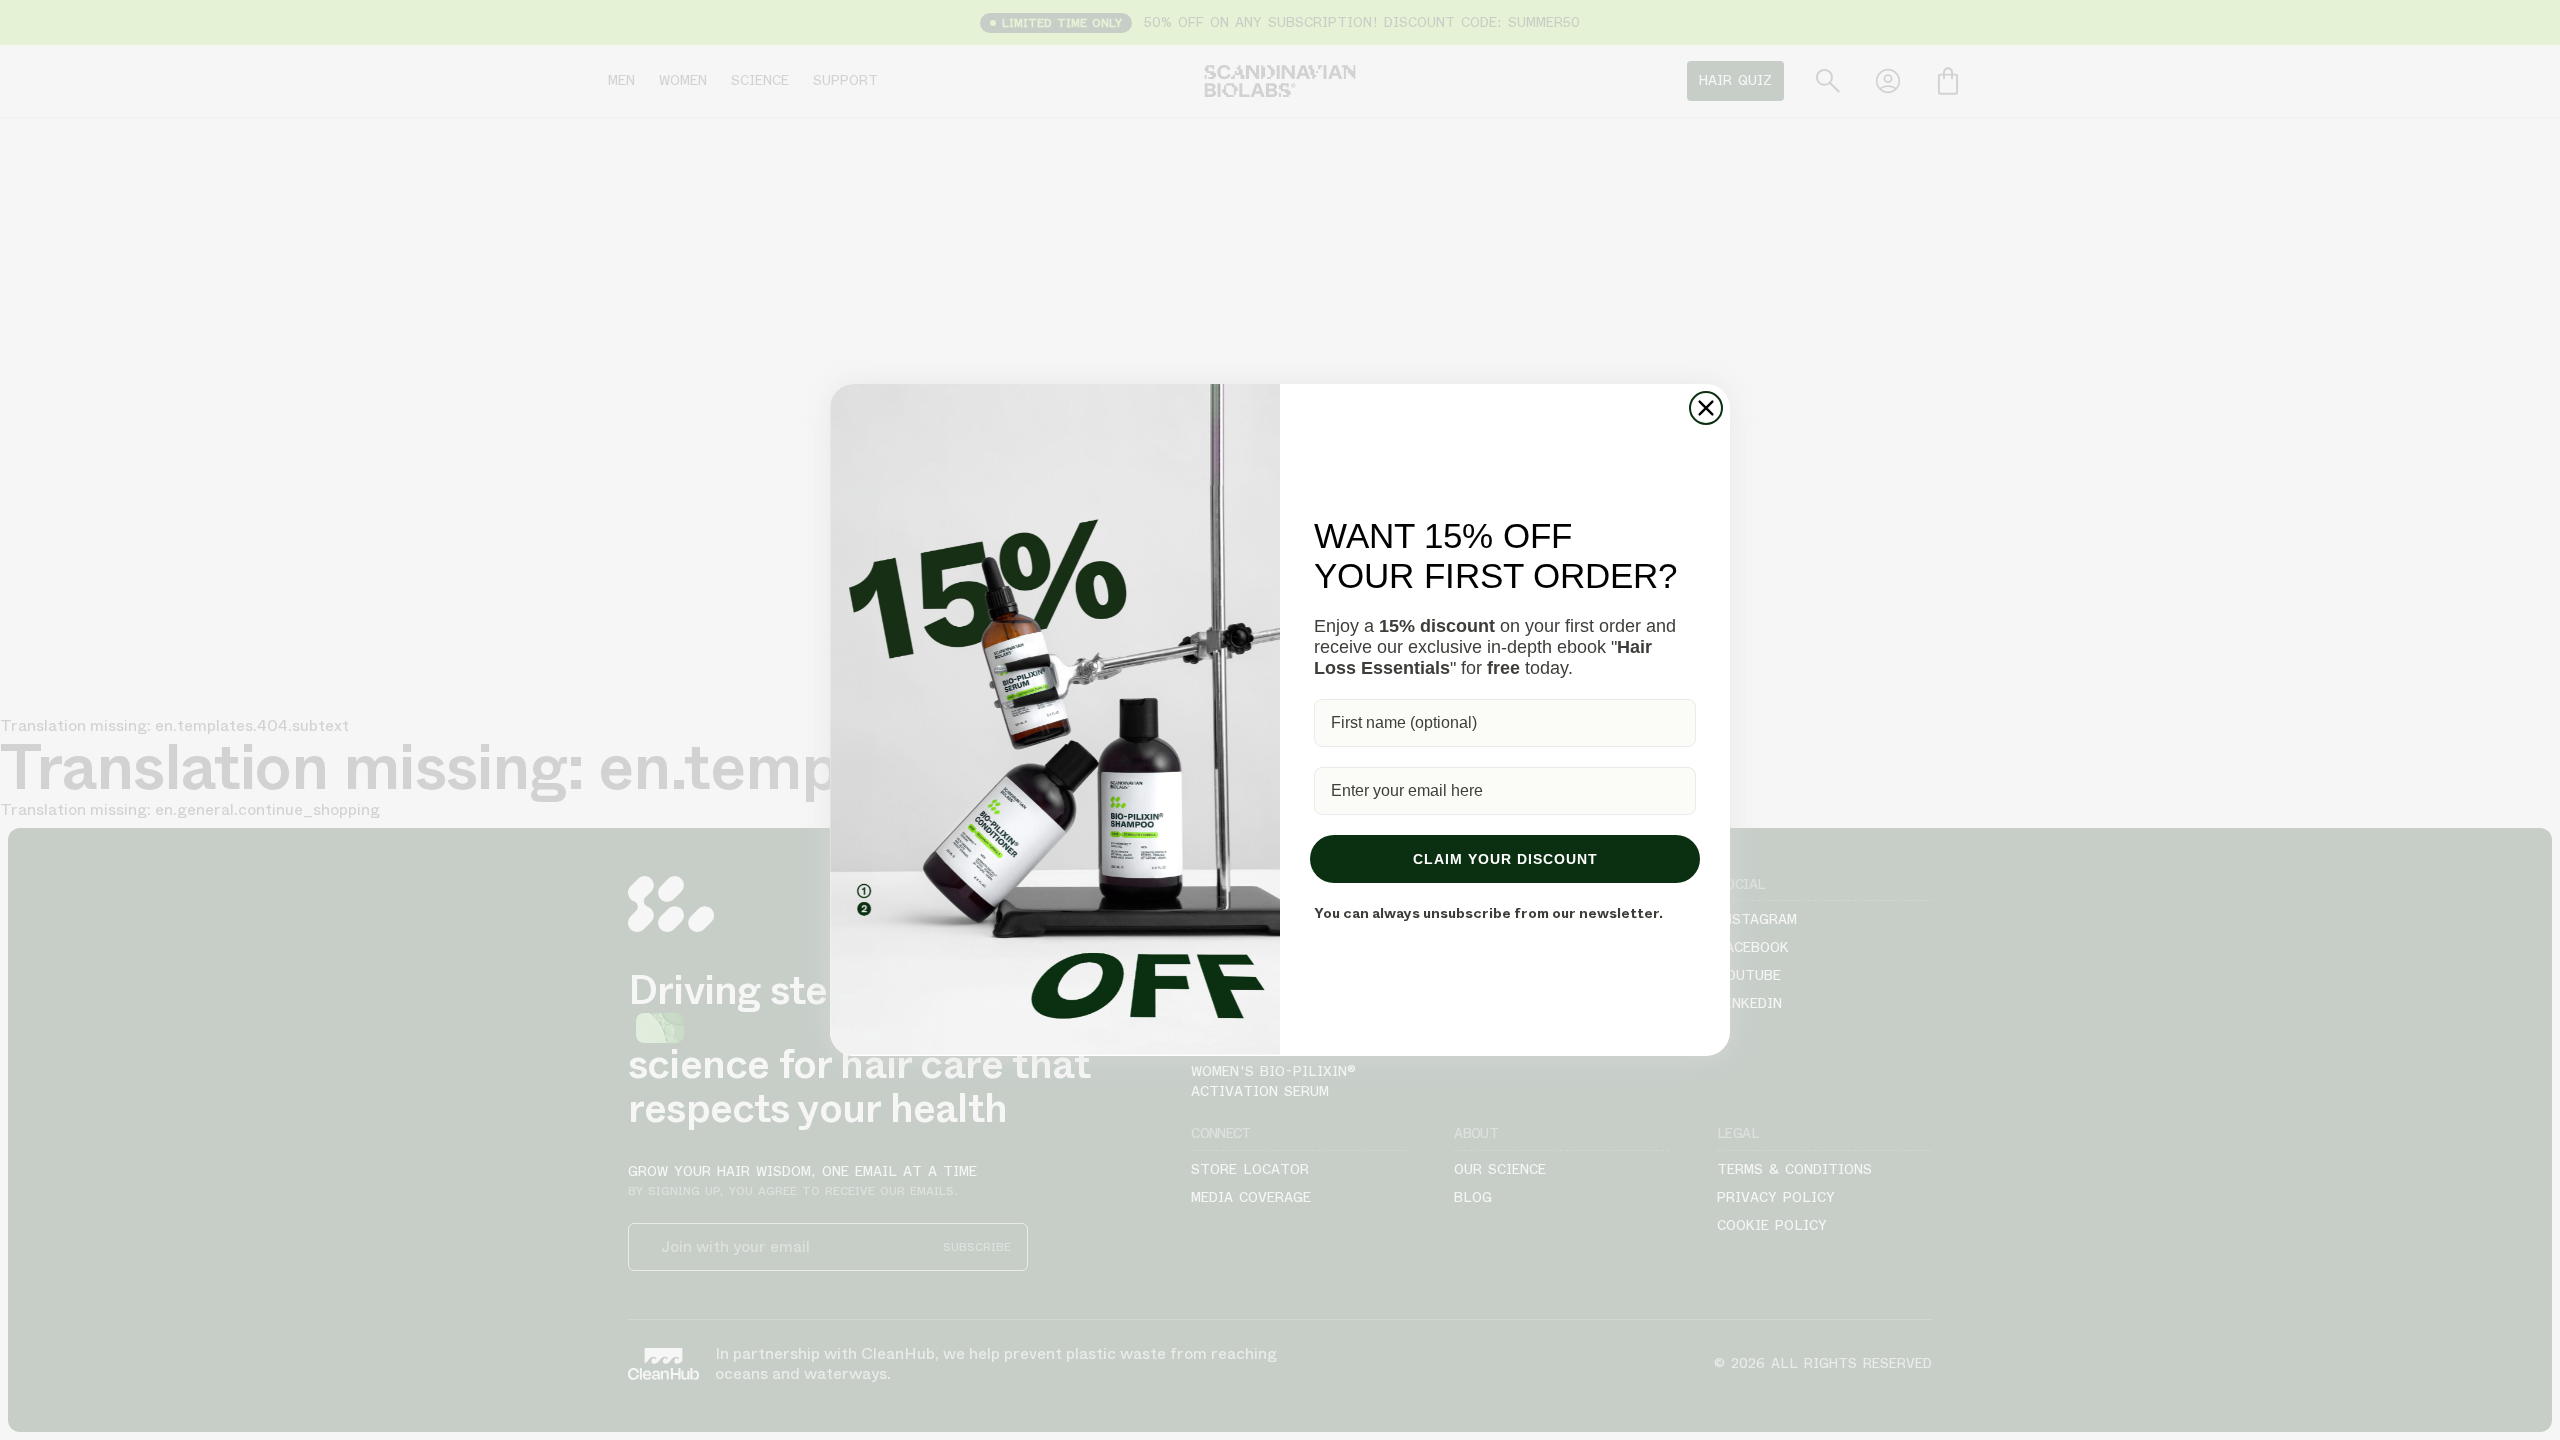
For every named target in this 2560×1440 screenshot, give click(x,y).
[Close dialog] (1706, 408)
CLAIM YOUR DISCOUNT (1505, 859)
